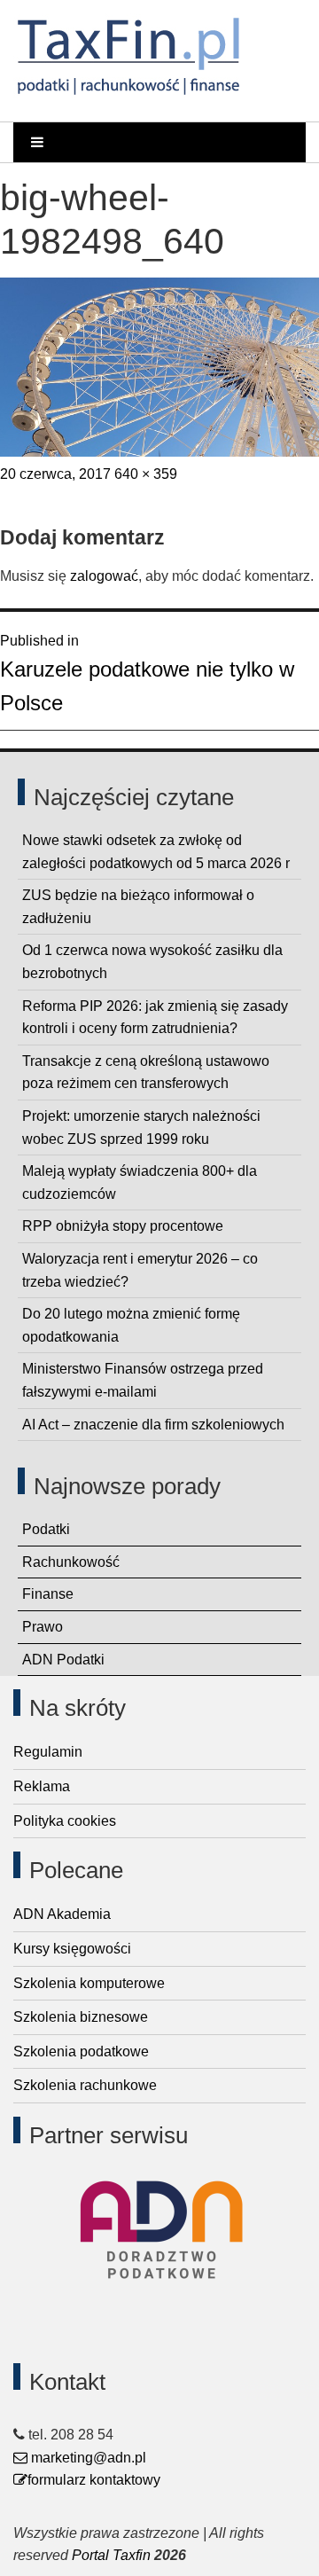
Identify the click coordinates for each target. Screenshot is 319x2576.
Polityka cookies (65, 1821)
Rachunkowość (71, 1562)
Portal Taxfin (111, 2555)
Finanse (48, 1594)
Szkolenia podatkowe (81, 2051)
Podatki (46, 1529)
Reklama (42, 1786)
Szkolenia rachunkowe (85, 2085)
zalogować (104, 576)
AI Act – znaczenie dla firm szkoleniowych (153, 1425)
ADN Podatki (63, 1660)
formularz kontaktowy (94, 2480)
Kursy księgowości (72, 1949)
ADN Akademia (62, 1914)
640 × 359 (146, 474)
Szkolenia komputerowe (89, 1983)
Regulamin (48, 1752)
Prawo (43, 1627)
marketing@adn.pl (87, 2458)
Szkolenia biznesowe (81, 2017)
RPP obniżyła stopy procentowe (123, 1226)
